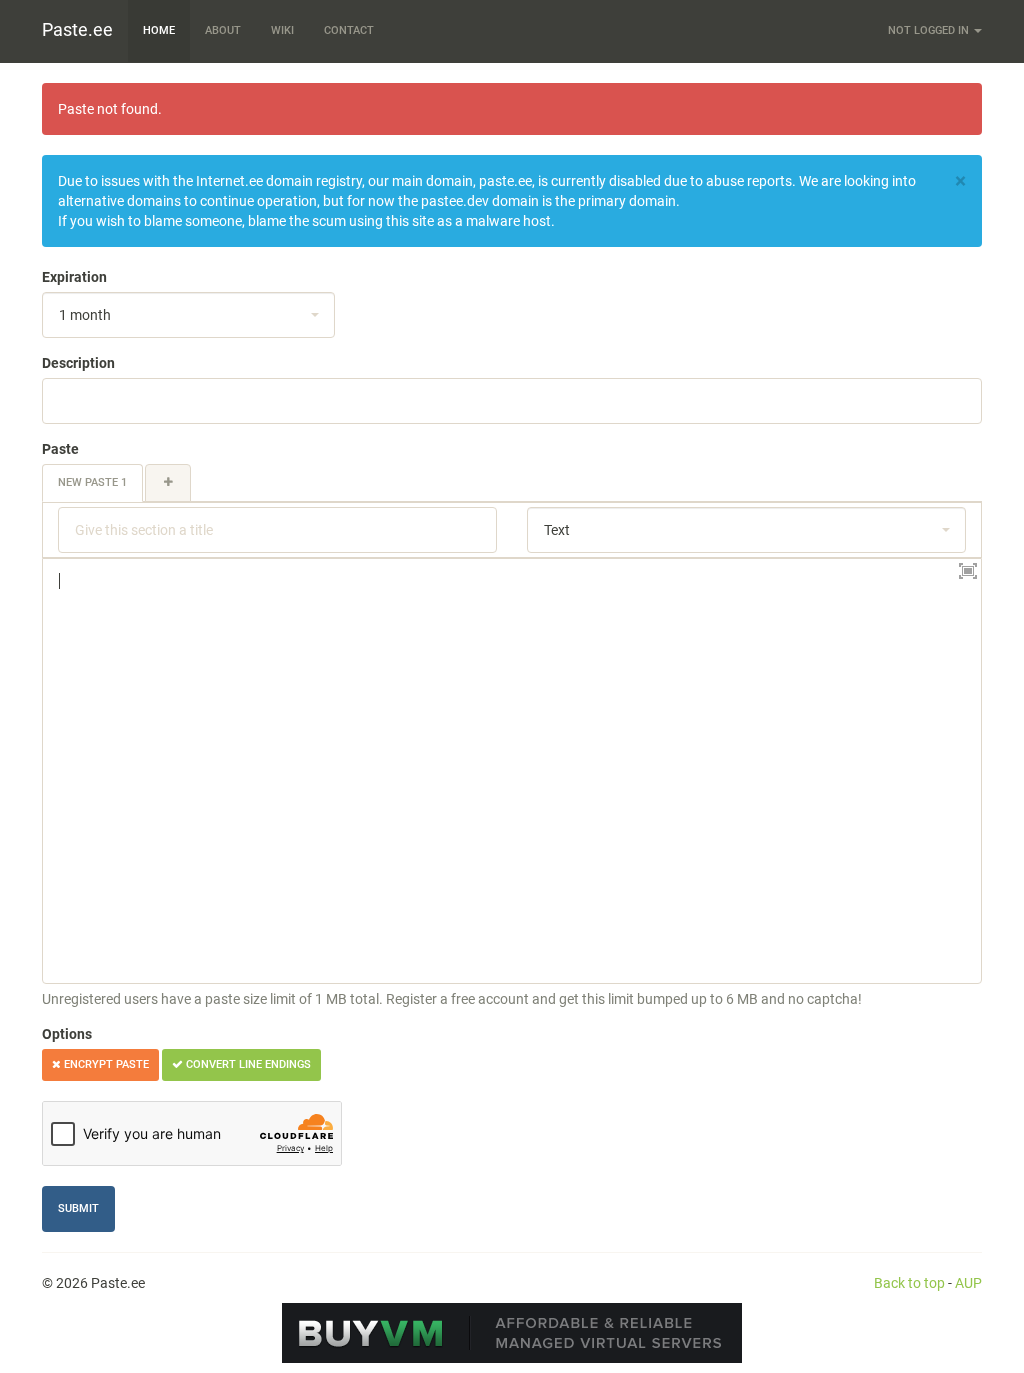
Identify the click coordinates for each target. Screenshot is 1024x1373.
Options (67, 1034)
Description (78, 363)
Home (159, 30)
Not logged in (930, 30)
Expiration (74, 277)
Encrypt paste (105, 1064)
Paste (60, 449)
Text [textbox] (557, 530)
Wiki (282, 30)
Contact (349, 30)
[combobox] (188, 315)
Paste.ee (77, 29)
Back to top (909, 1283)
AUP (968, 1283)
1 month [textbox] (85, 315)
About (223, 30)
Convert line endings (247, 1064)
